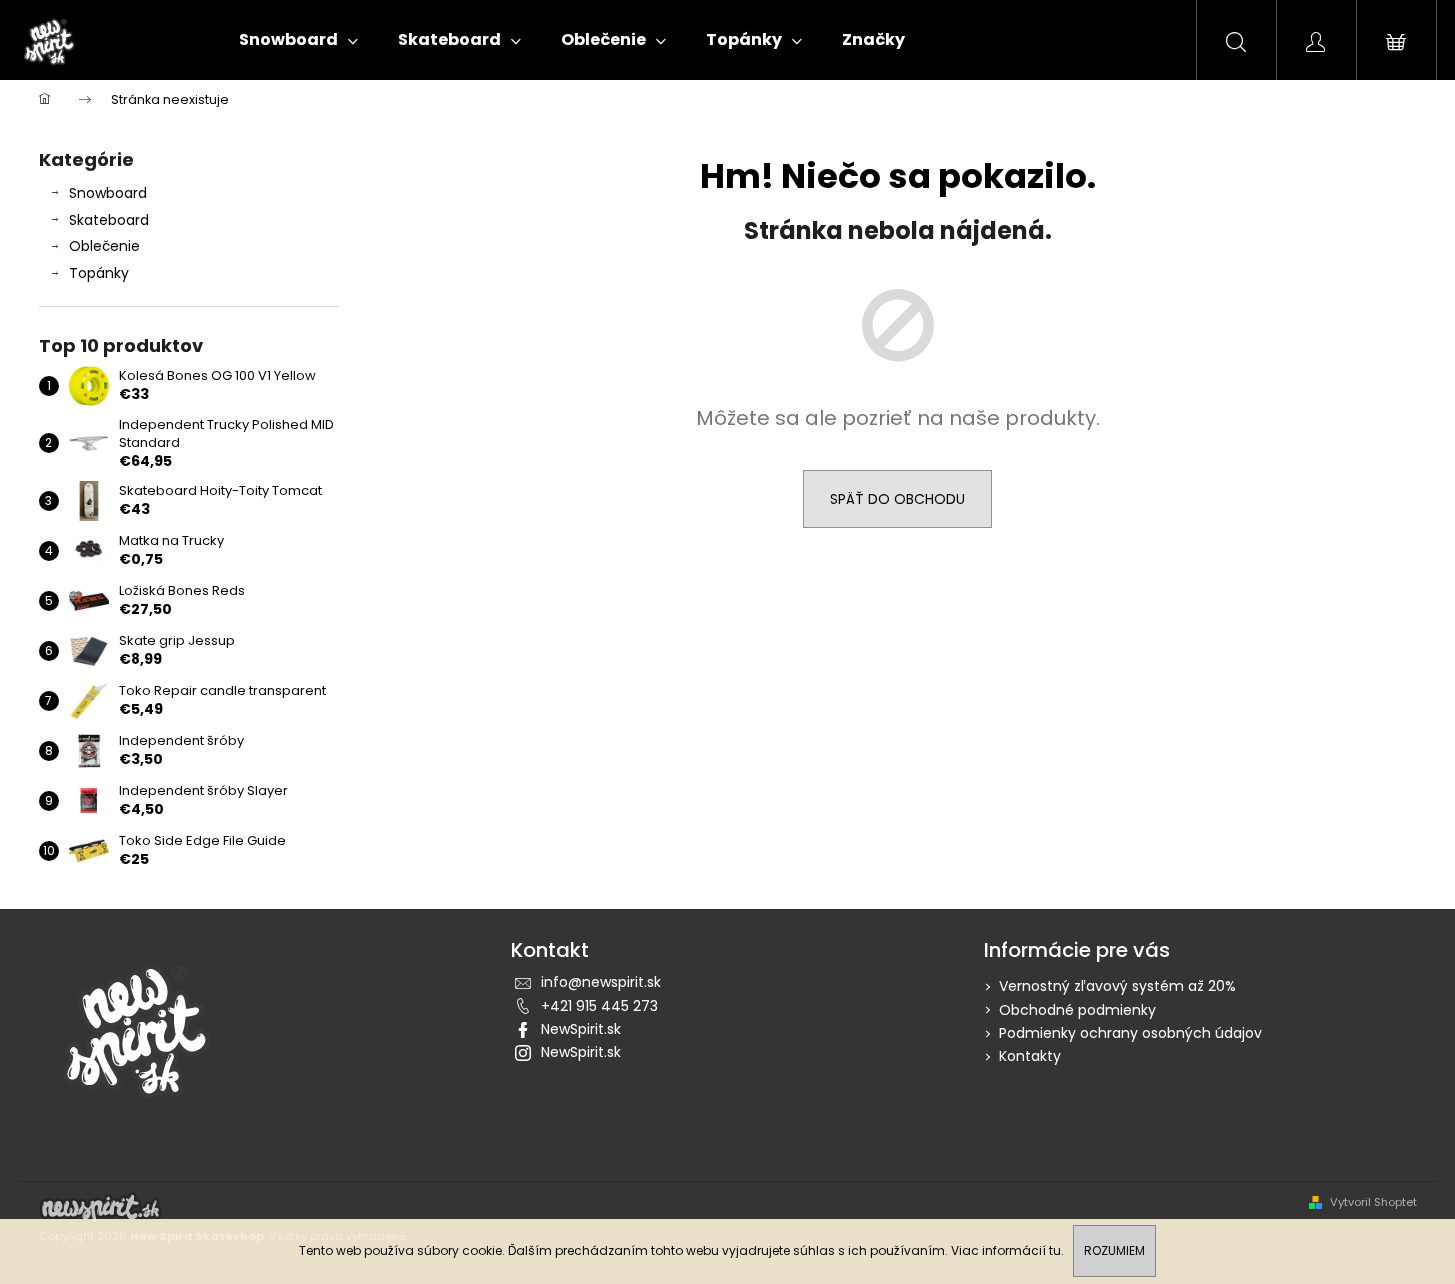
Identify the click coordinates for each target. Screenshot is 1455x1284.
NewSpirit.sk (581, 1029)
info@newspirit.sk (601, 982)
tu (1055, 1250)
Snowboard (108, 193)
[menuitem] (298, 40)
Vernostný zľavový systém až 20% (1117, 986)
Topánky (99, 273)
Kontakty (1030, 1056)
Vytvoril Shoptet (1373, 1202)
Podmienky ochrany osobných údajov (1130, 1033)
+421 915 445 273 (599, 1006)
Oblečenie (104, 246)
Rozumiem (1114, 1250)
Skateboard (109, 220)
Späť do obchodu (897, 499)
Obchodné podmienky (1077, 1010)
